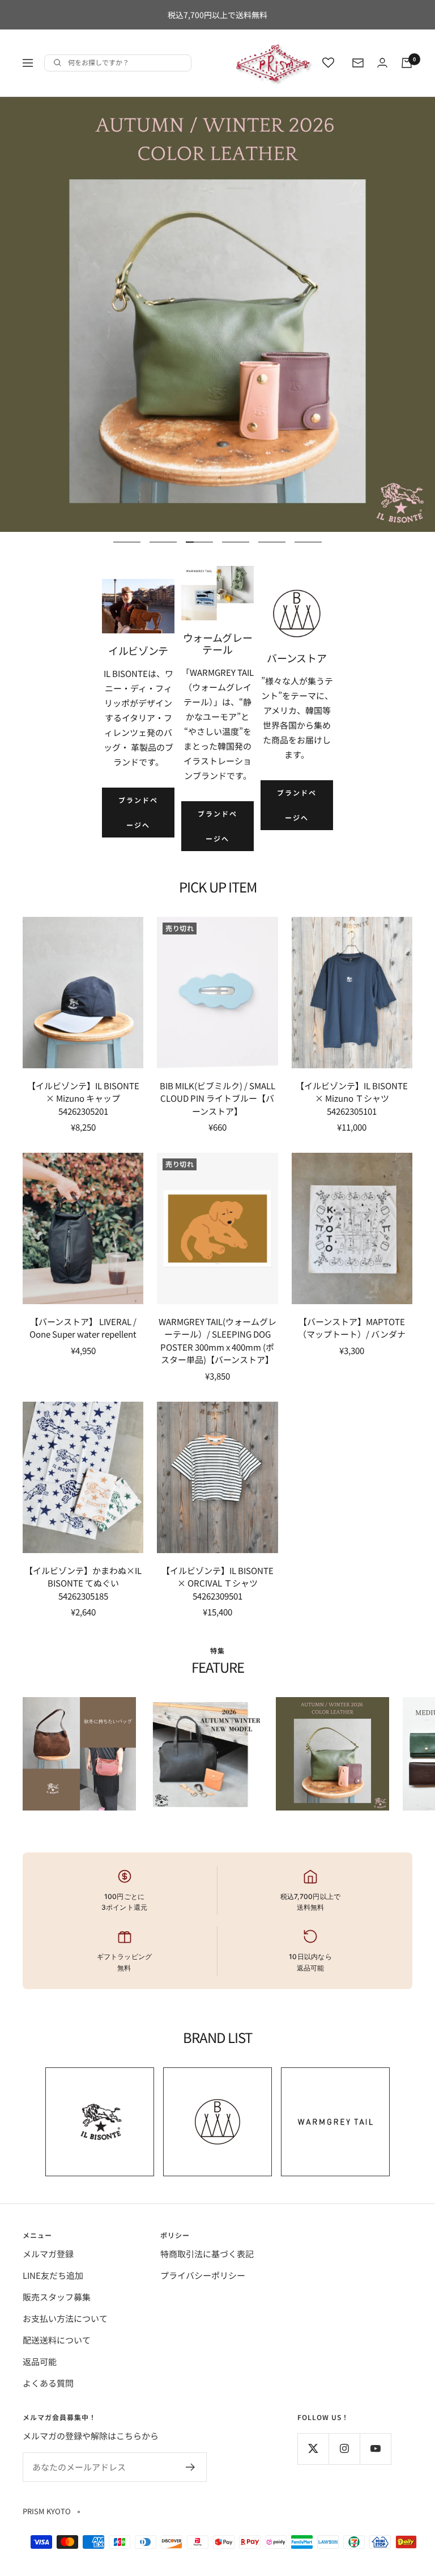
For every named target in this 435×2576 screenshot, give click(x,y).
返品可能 (40, 2361)
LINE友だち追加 (53, 2275)
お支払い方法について (65, 2318)
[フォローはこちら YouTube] (375, 2449)
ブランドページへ (138, 812)
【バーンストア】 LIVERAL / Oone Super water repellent (83, 1328)
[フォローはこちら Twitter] (313, 2449)
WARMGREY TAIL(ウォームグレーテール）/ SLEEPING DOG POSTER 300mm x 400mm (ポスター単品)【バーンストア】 (217, 1341)
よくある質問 (48, 2383)
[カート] (407, 63)
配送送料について (57, 2340)
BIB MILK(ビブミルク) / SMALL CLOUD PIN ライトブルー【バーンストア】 (217, 1098)
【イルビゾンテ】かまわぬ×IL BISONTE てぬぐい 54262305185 (83, 1583)
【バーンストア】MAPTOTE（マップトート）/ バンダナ (352, 1328)
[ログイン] (382, 63)
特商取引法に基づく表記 (207, 2254)
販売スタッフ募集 (57, 2297)
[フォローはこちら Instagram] (344, 2449)
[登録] (191, 2467)
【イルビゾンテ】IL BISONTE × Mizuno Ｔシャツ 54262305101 (352, 1098)
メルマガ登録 (48, 2254)
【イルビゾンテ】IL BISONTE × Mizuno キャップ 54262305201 (83, 1098)
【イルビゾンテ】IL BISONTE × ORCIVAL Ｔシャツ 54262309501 (217, 1583)
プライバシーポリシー (203, 2275)
